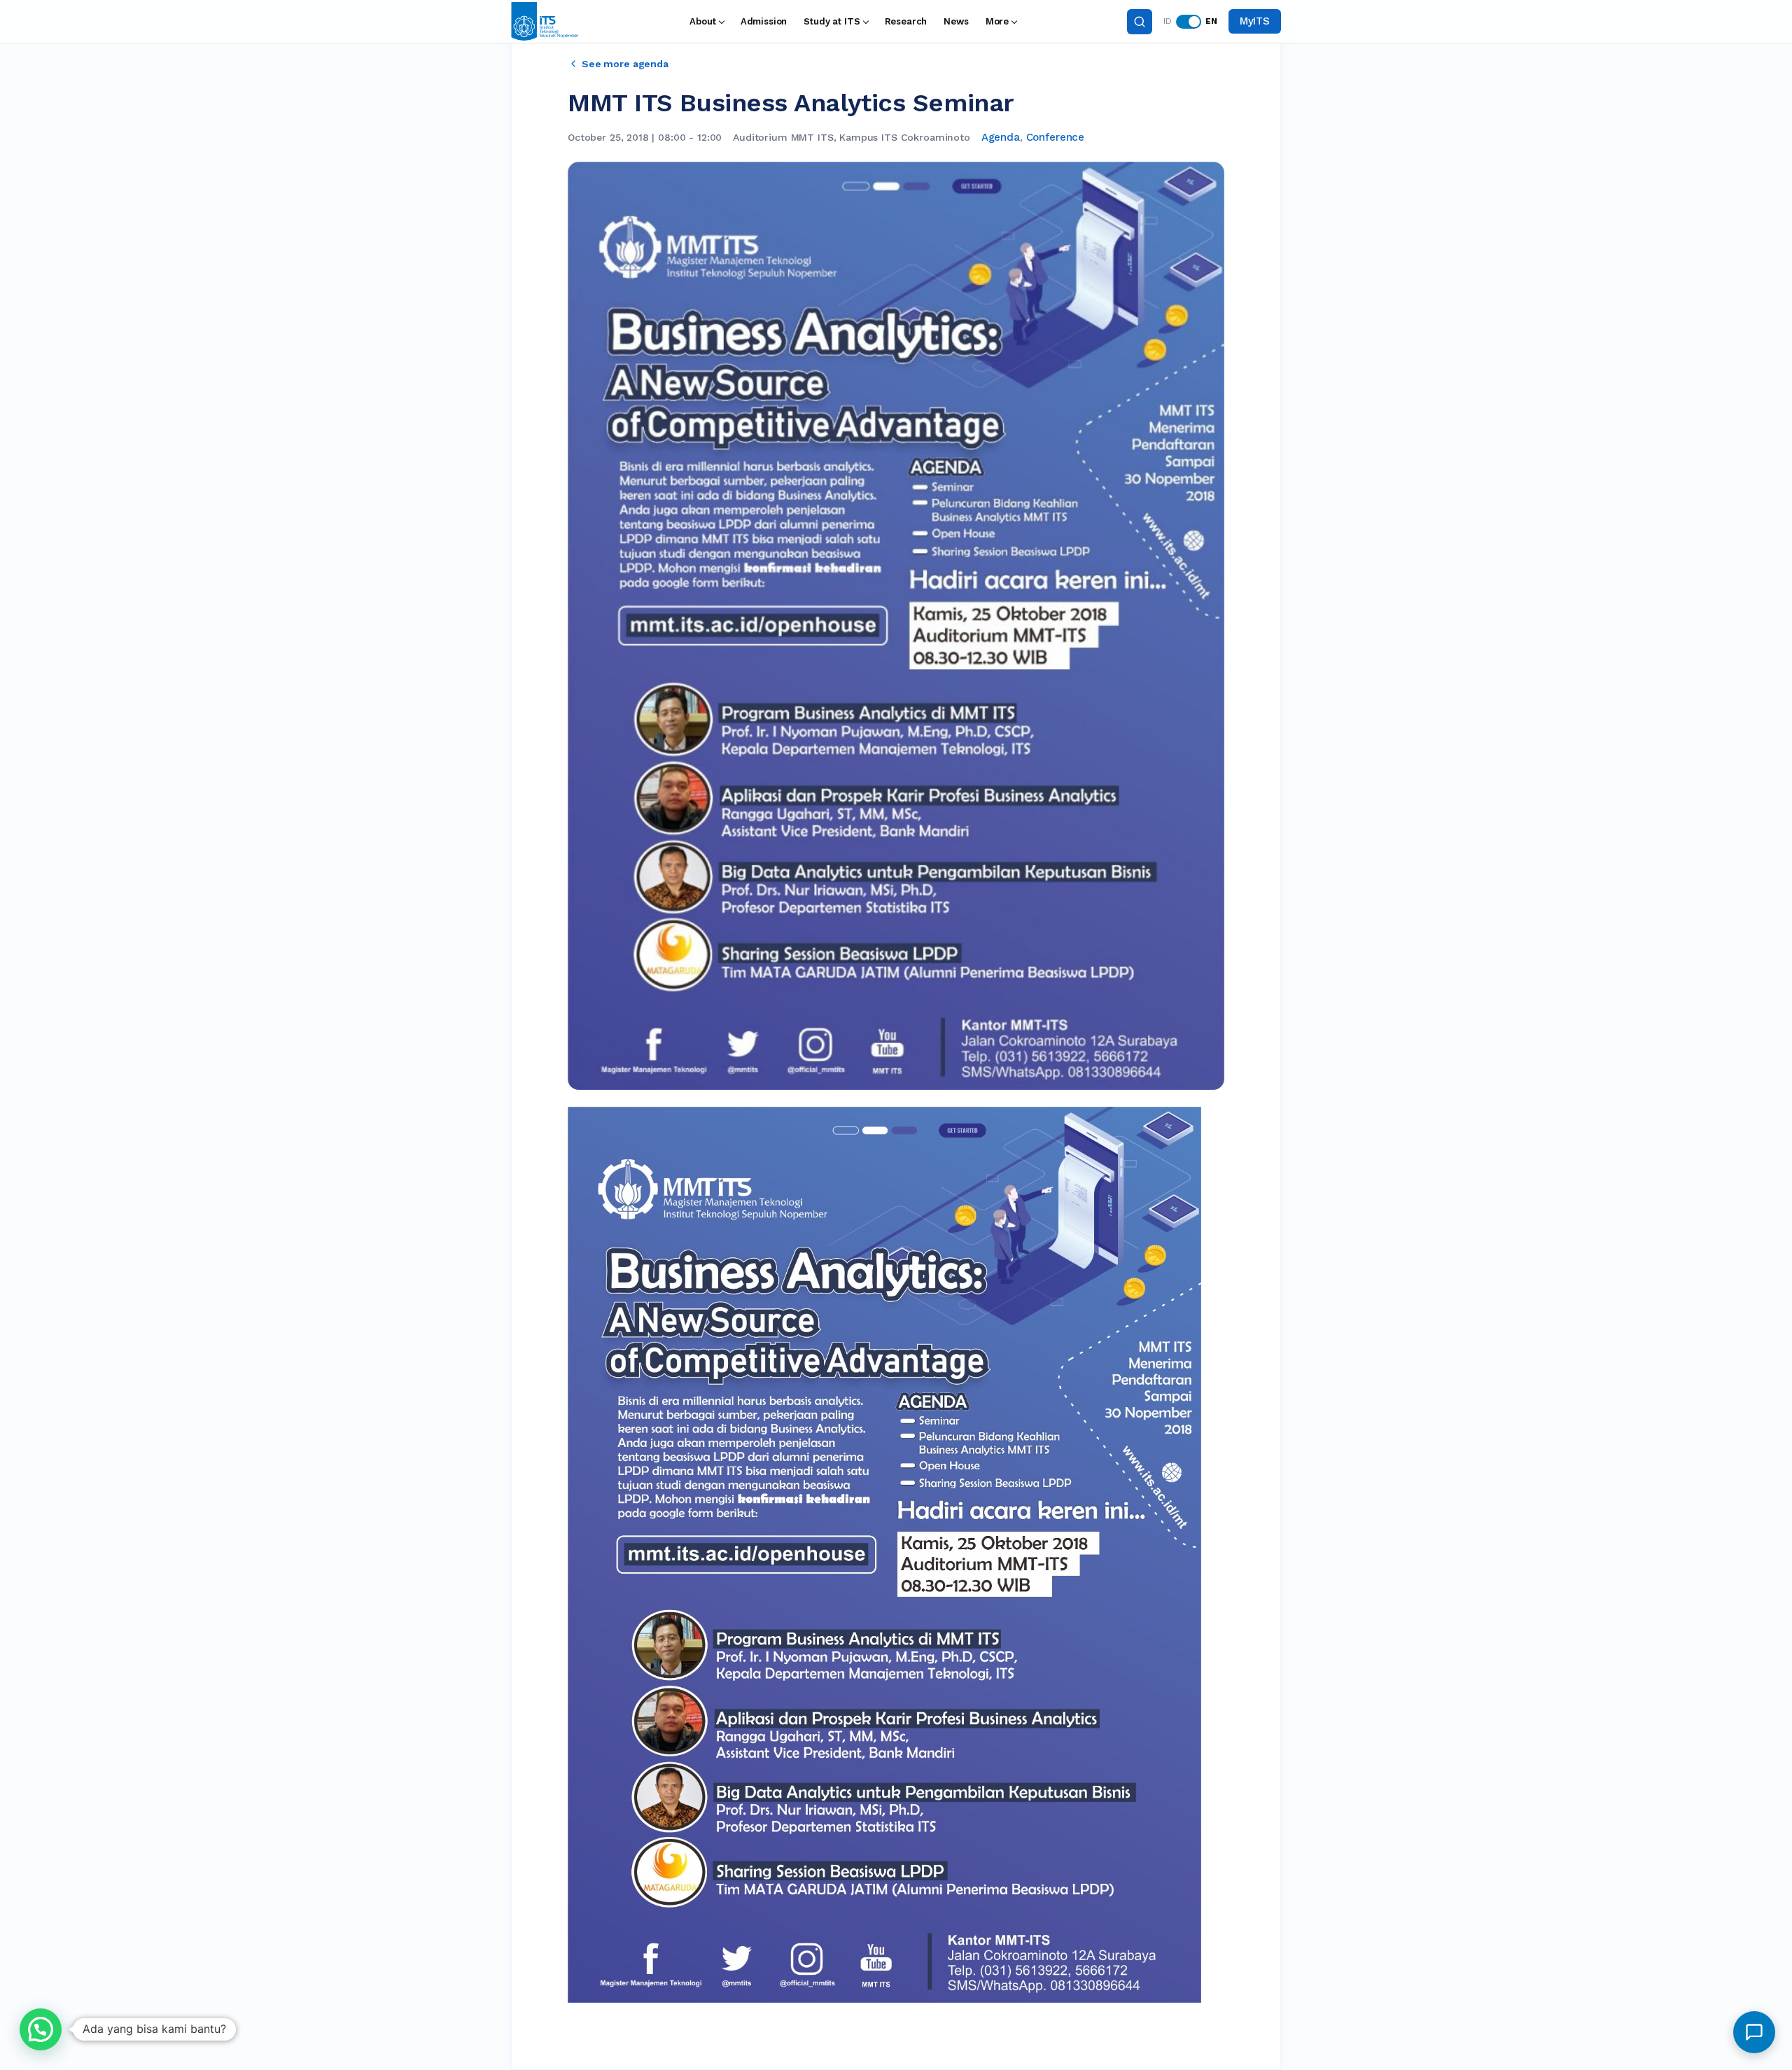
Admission (764, 21)
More (997, 21)
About (702, 21)
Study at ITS (832, 21)
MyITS (1255, 21)
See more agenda (625, 64)
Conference (1056, 137)
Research (906, 21)
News (956, 21)
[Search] (1140, 22)
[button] (41, 2029)
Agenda (1001, 137)
